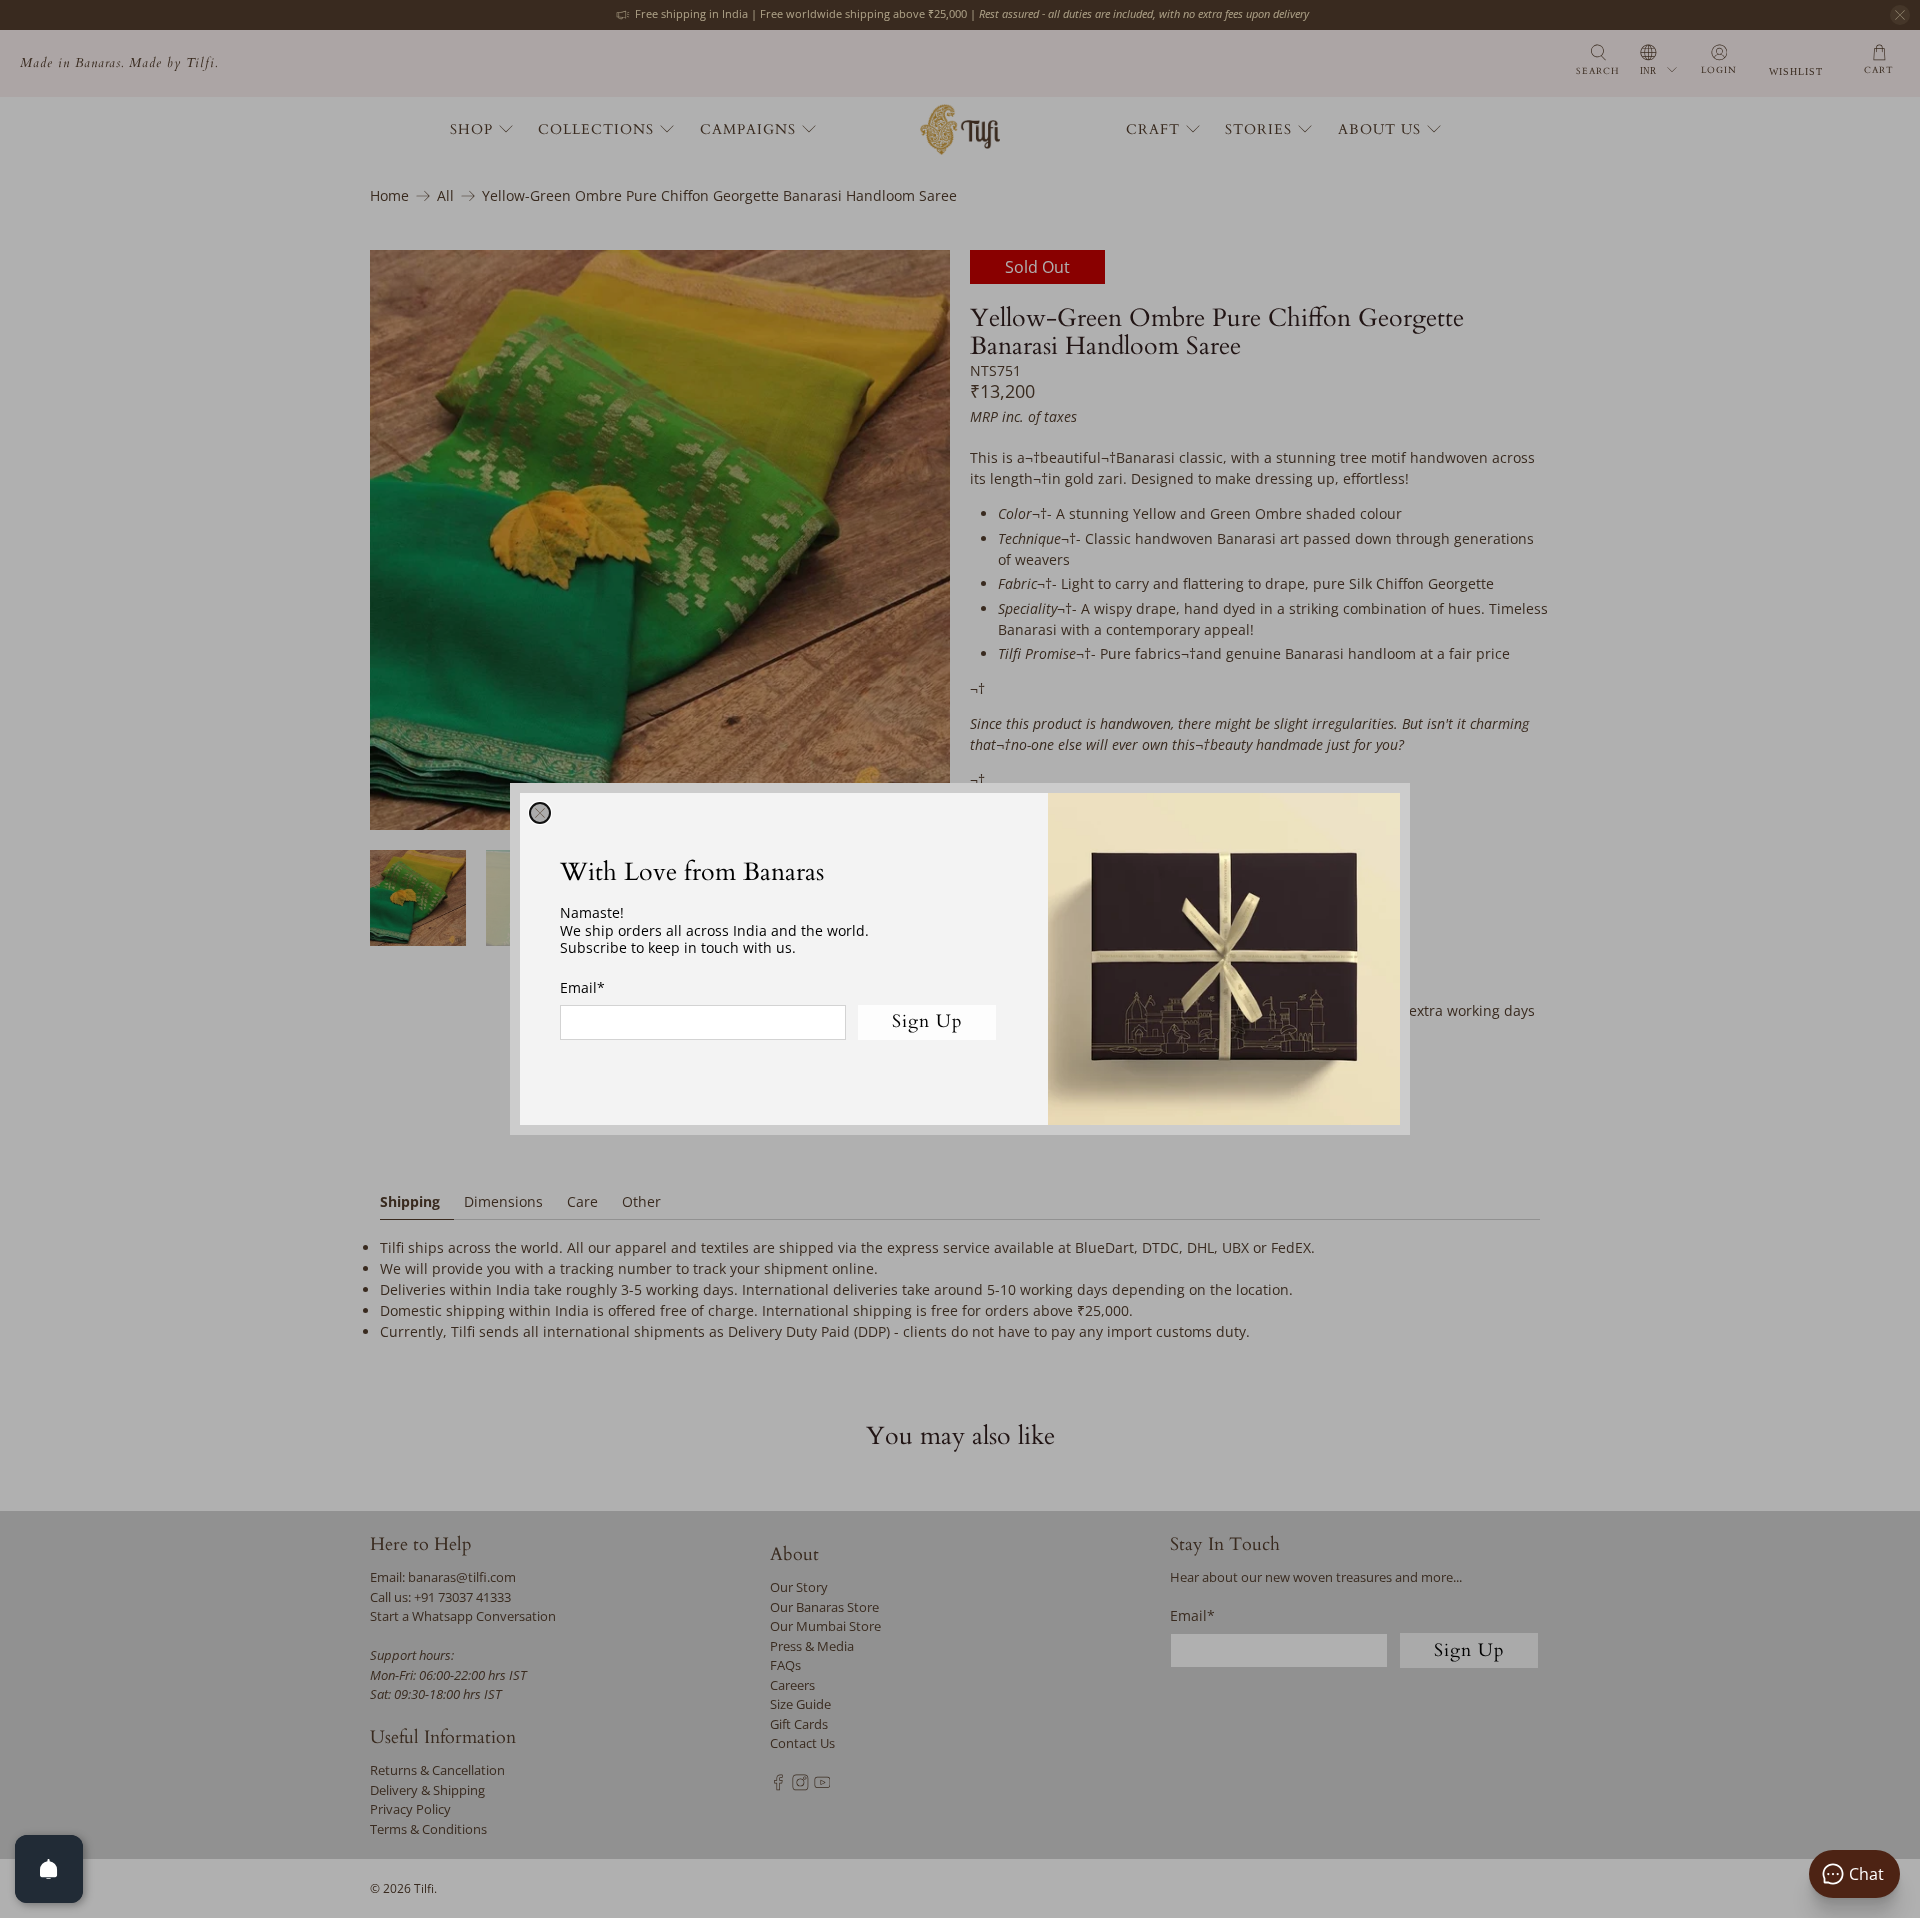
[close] (540, 813)
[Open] (49, 1869)
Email (582, 987)
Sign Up (927, 1021)
